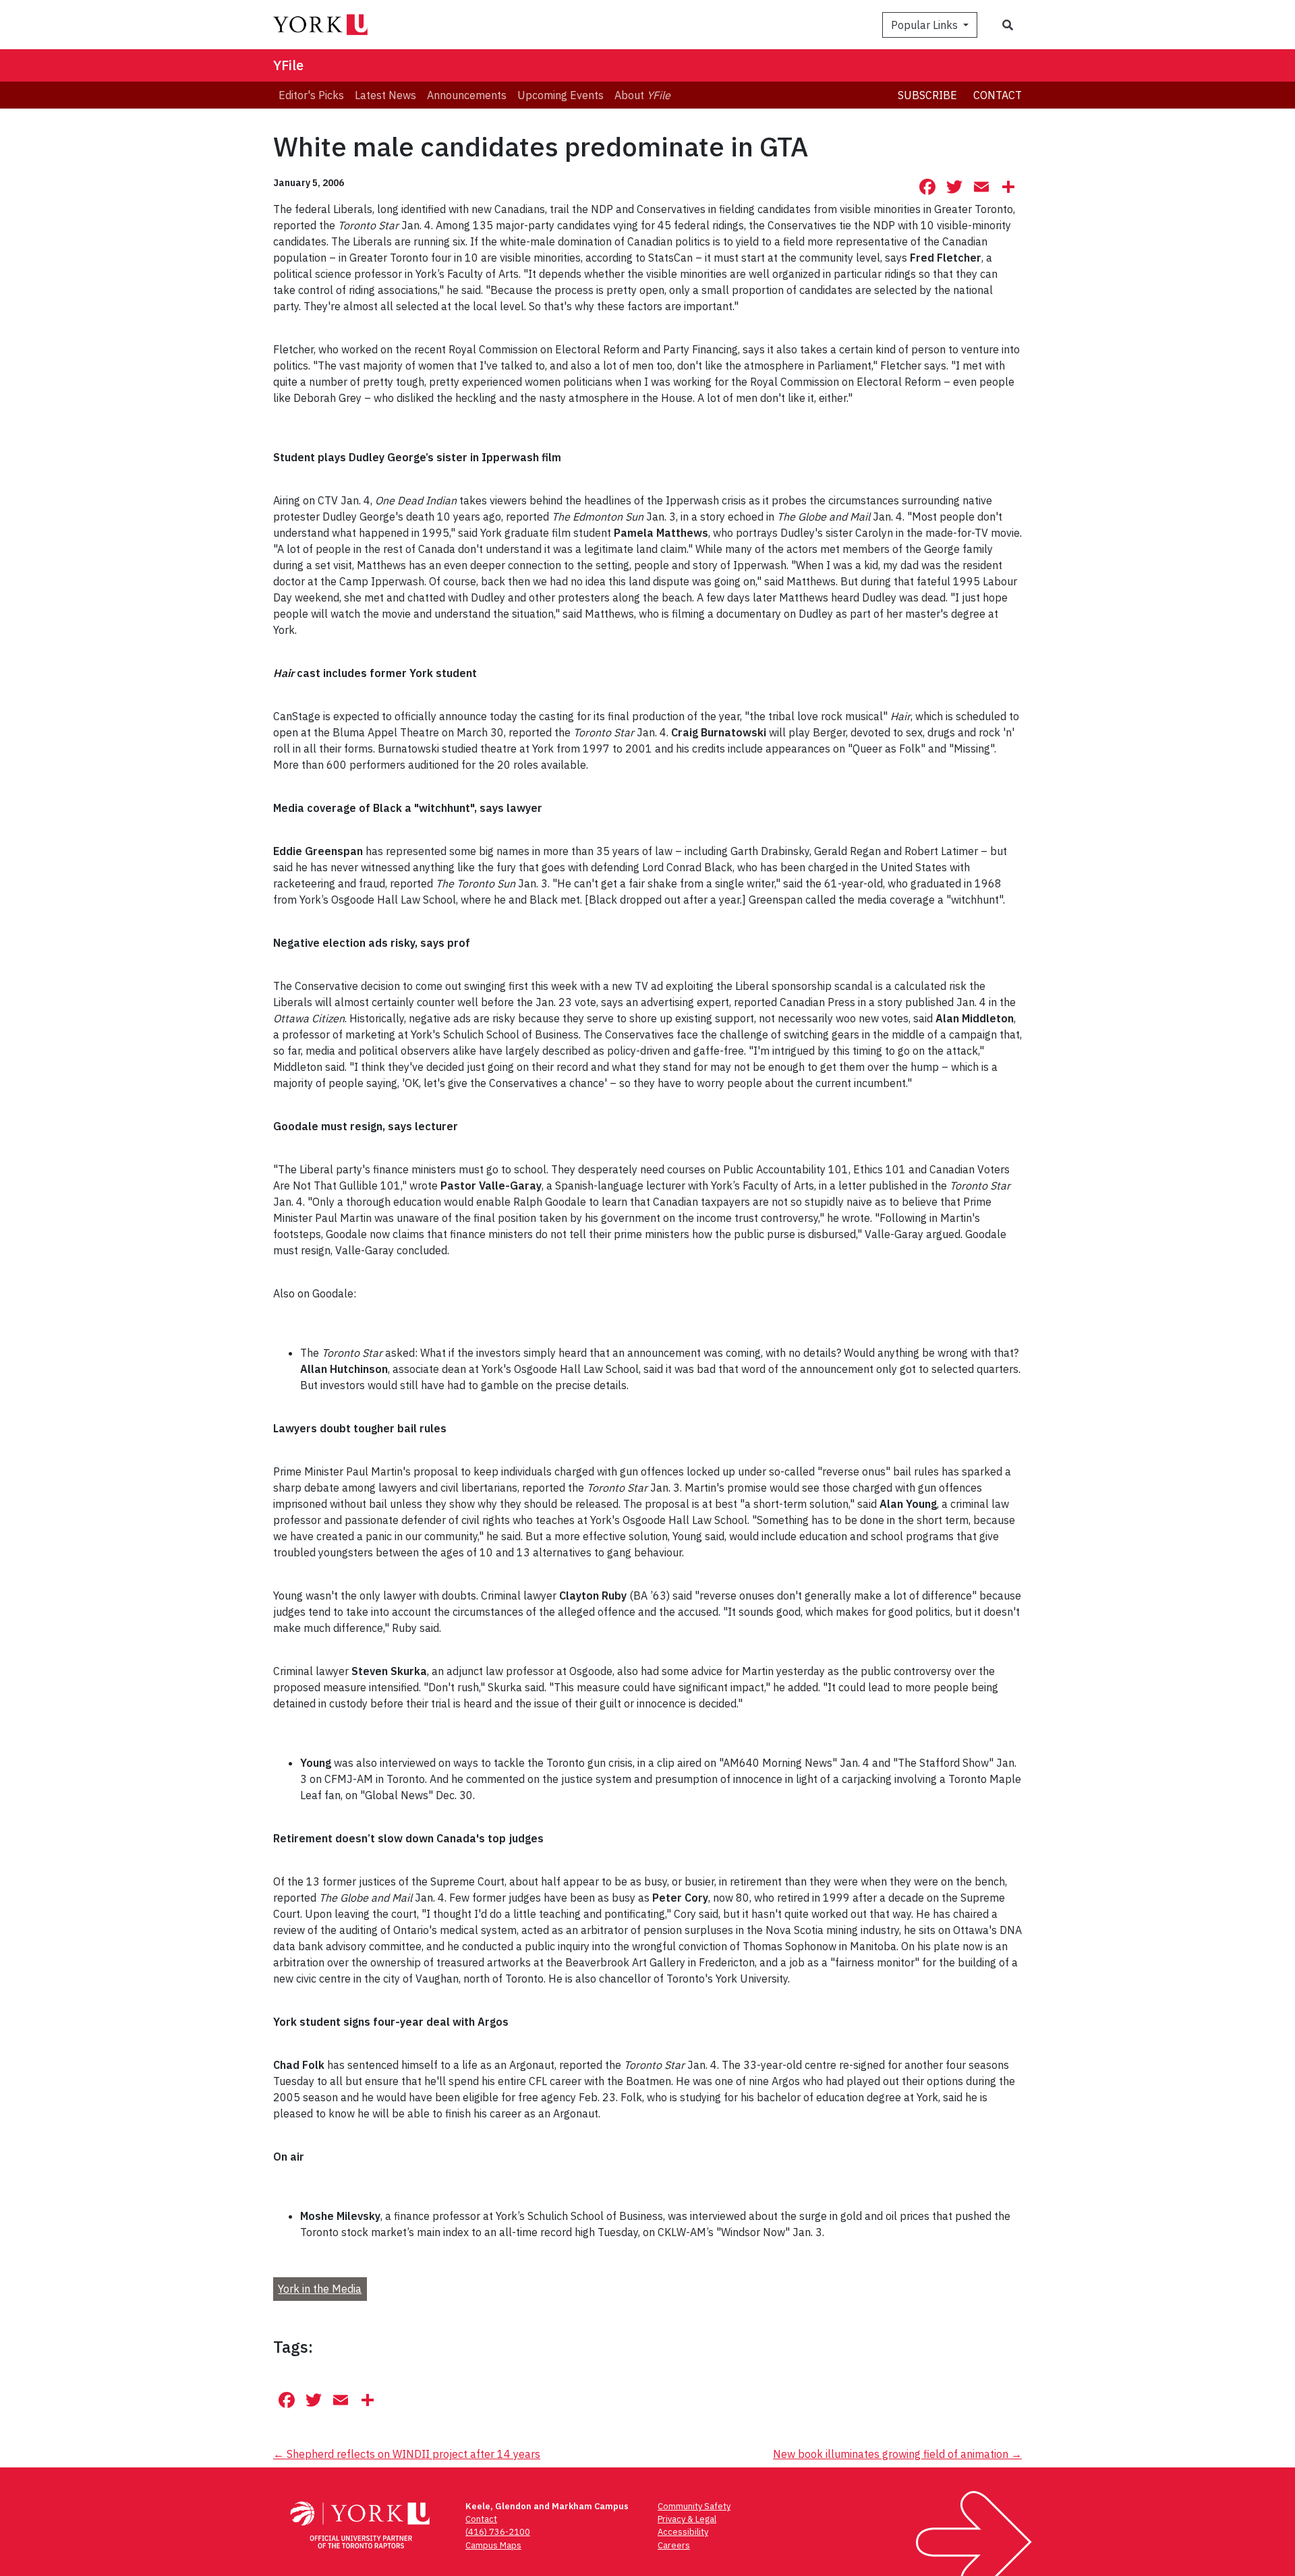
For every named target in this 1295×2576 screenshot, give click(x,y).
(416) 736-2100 (498, 2532)
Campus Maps (493, 2545)
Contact (998, 95)
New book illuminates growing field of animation (897, 2454)
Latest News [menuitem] (385, 95)
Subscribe (927, 95)
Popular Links (926, 25)
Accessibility (683, 2532)
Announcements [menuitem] (467, 95)
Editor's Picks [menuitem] (311, 95)
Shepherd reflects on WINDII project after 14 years (407, 2454)
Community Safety (694, 2506)
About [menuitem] (642, 95)
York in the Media (320, 2289)
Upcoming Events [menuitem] (560, 95)
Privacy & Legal (687, 2519)
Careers (674, 2545)
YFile (288, 65)
